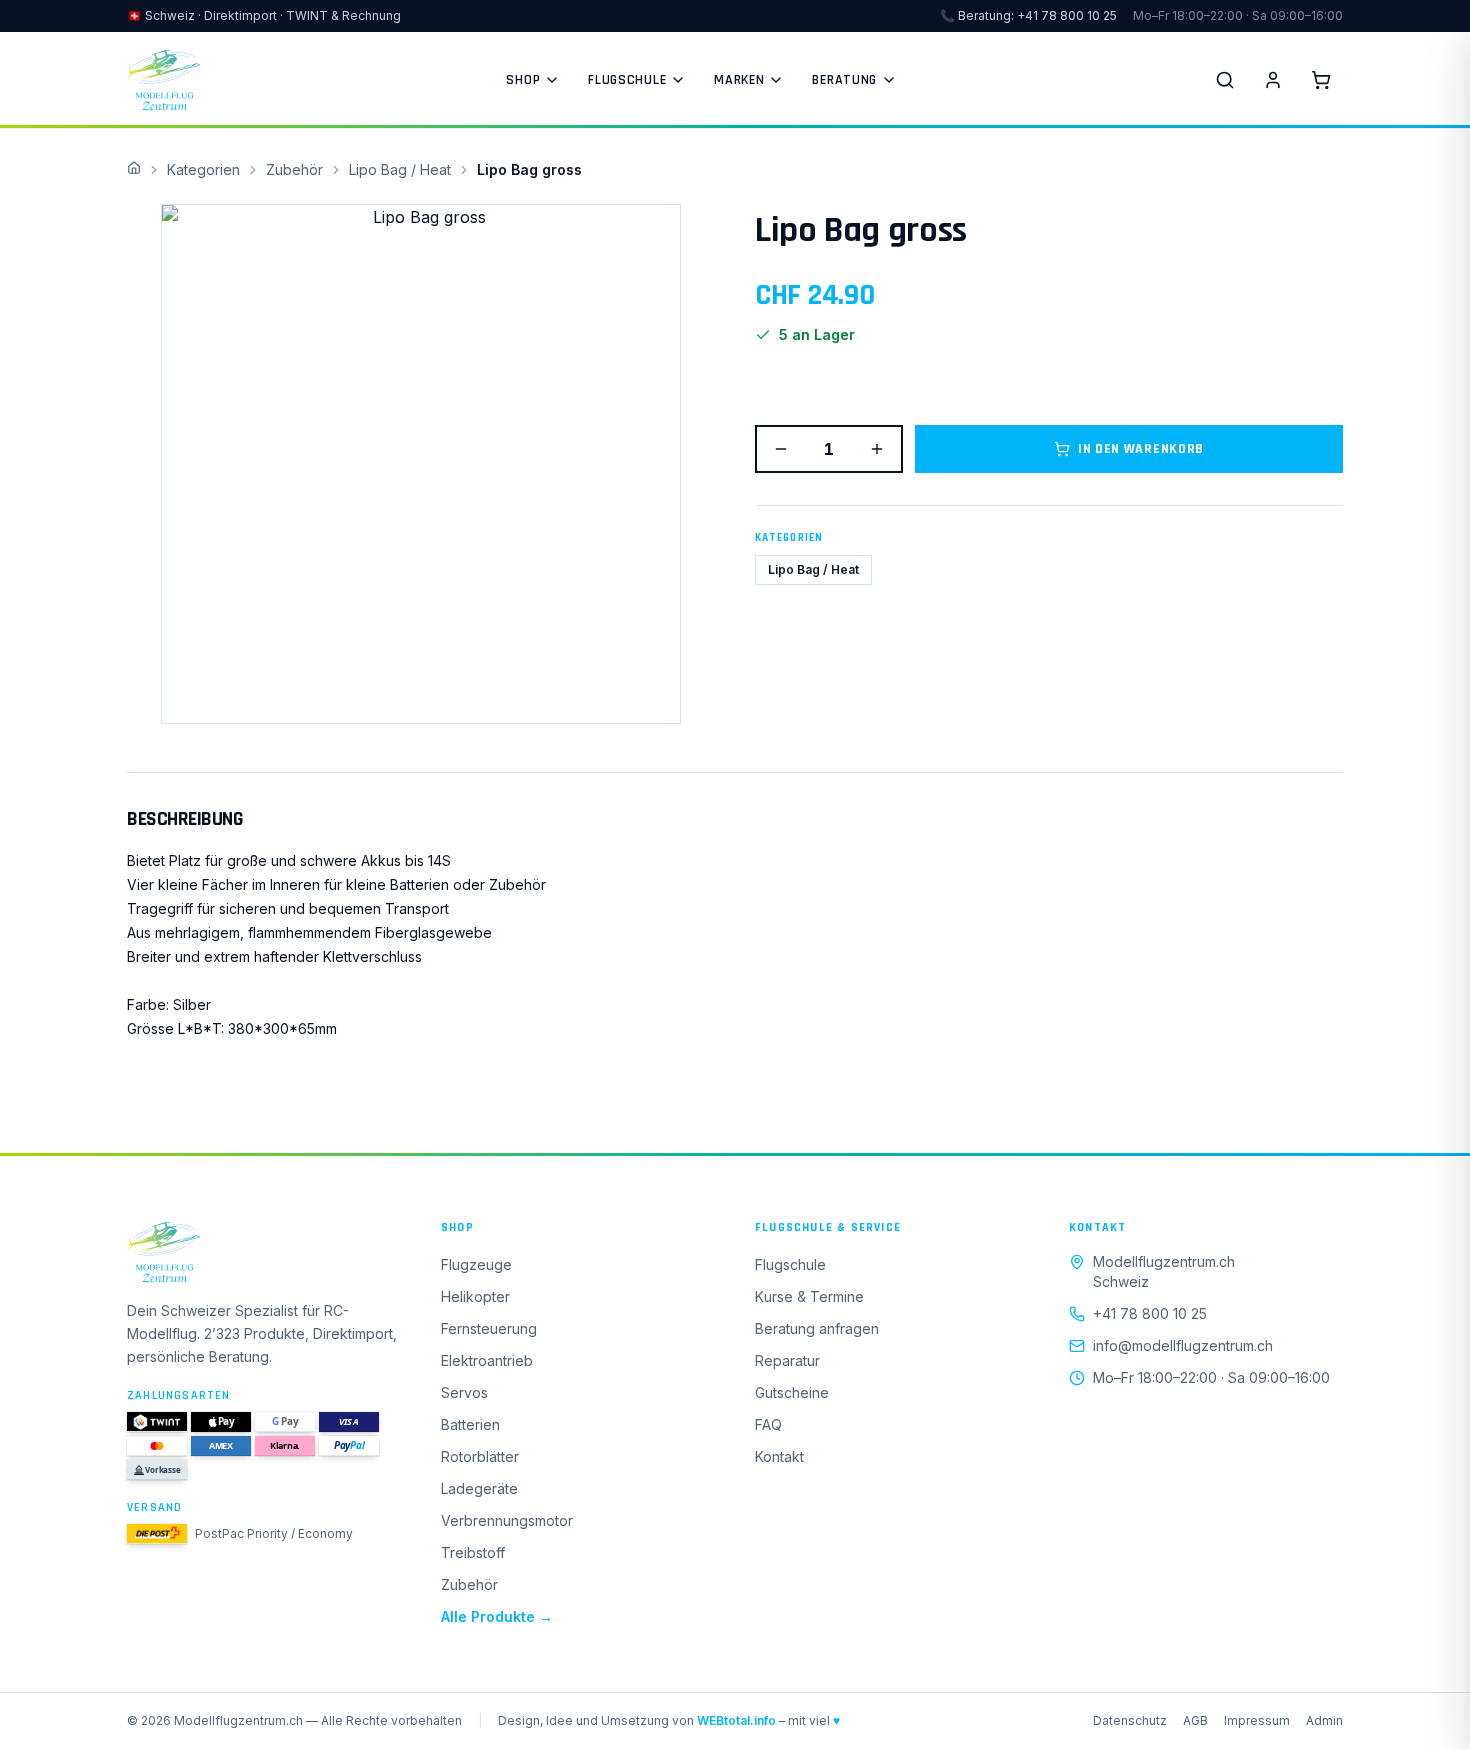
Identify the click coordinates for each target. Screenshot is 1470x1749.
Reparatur (787, 1360)
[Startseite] (264, 1252)
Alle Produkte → (497, 1616)
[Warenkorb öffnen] (1321, 80)
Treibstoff (473, 1552)
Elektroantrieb (487, 1360)
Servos (464, 1392)
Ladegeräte (479, 1488)
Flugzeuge (476, 1264)
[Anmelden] (1273, 80)
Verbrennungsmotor (507, 1520)
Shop (523, 80)
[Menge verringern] (781, 449)
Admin (1324, 1720)
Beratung (844, 80)
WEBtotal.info (736, 1720)
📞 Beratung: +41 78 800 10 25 (1028, 15)
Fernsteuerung (489, 1328)
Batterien (470, 1424)
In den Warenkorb (1141, 449)
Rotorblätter (480, 1456)
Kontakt (779, 1456)
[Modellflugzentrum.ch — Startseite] (164, 80)
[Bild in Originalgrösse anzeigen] (421, 464)
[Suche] (1225, 80)
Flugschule (627, 80)
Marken (739, 80)
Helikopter (475, 1296)
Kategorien (203, 169)
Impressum (1257, 1720)
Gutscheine (792, 1392)
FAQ (768, 1424)
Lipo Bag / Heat (400, 169)
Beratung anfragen (817, 1328)
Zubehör (294, 169)
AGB (1195, 1720)
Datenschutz (1130, 1720)
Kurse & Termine (809, 1296)
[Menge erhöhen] (877, 449)
